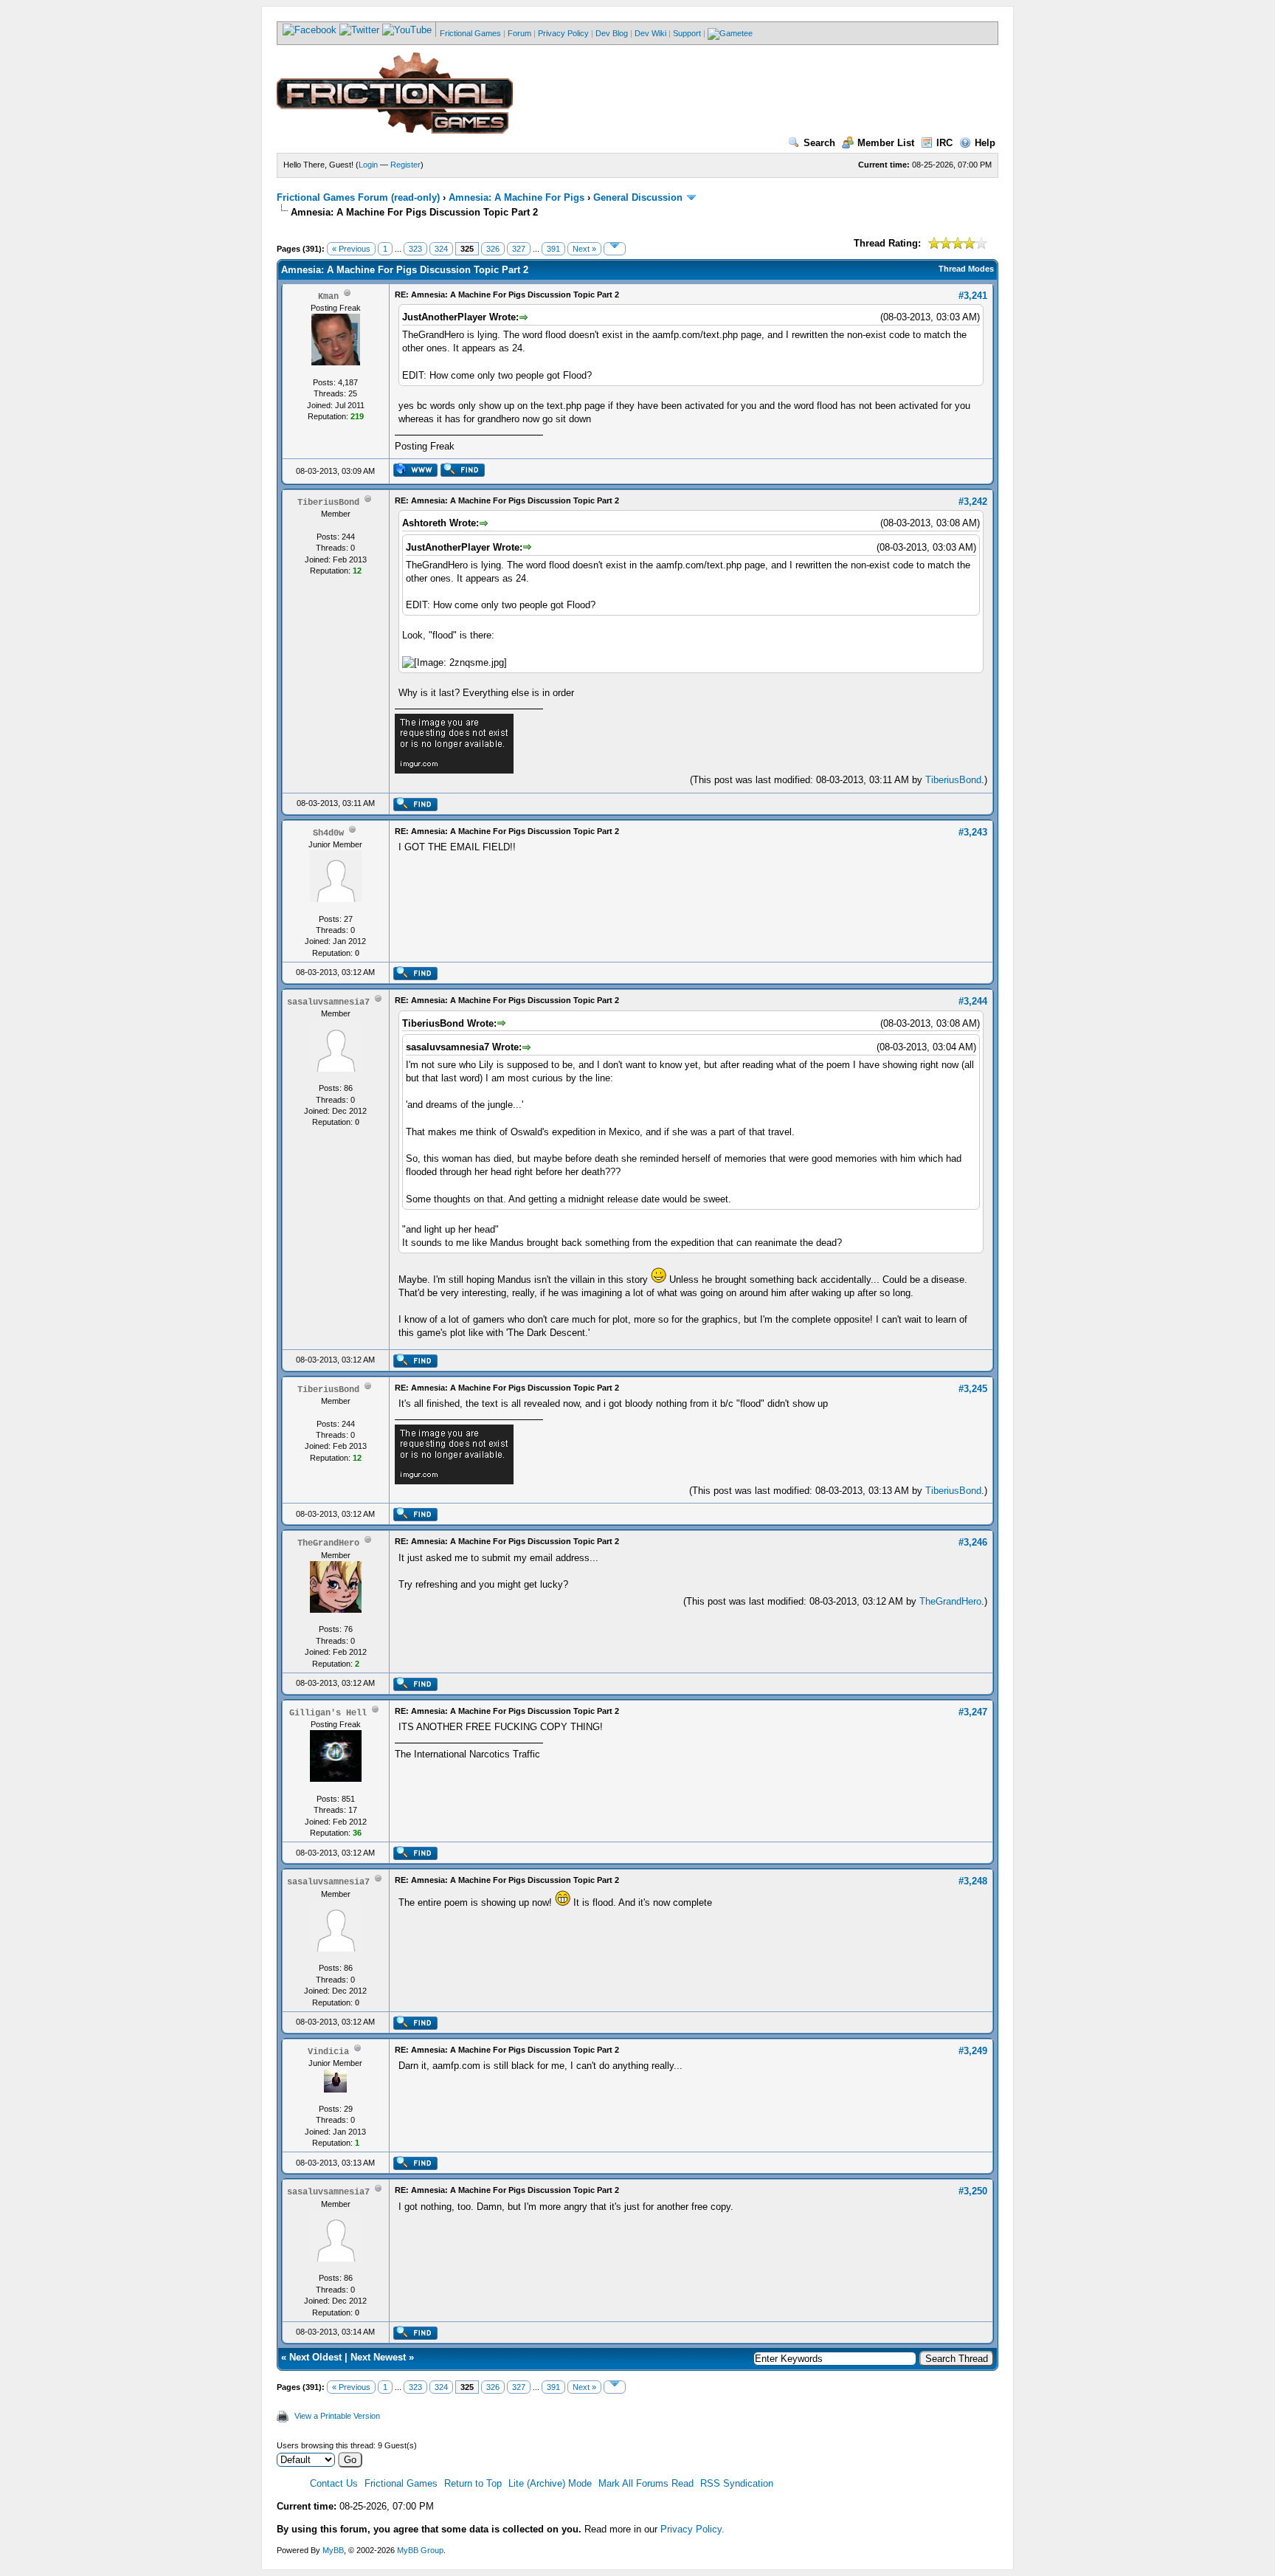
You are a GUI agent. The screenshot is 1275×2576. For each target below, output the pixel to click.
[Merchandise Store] (730, 33)
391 (553, 249)
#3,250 (973, 2191)
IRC (944, 143)
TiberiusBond (953, 780)
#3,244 (973, 1001)
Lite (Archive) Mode (550, 2483)
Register (405, 165)
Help (985, 143)
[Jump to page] (615, 249)
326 (493, 249)
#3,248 (973, 1881)
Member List (886, 143)
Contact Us (334, 2483)
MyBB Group (420, 2550)
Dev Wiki (650, 33)
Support (687, 33)
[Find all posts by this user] (462, 474)
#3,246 (973, 1542)
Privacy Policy (563, 33)
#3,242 (973, 502)
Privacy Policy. (692, 2529)
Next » (584, 249)
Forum (519, 33)
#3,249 (973, 2051)
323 (415, 249)
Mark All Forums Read (646, 2483)
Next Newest (378, 2357)
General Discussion (638, 197)
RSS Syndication (737, 2483)
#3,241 (973, 296)
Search (819, 143)
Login (368, 165)
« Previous (351, 249)
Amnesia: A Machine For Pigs (516, 197)
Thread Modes (966, 269)
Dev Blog (612, 33)
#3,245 (973, 1389)
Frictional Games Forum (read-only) (358, 197)
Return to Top (473, 2483)
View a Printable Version (337, 2416)
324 (441, 249)
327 (519, 249)
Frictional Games (470, 33)
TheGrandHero (950, 1601)
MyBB (333, 2550)
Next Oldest (315, 2357)
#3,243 (973, 832)
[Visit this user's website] (415, 474)
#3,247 (973, 1712)
